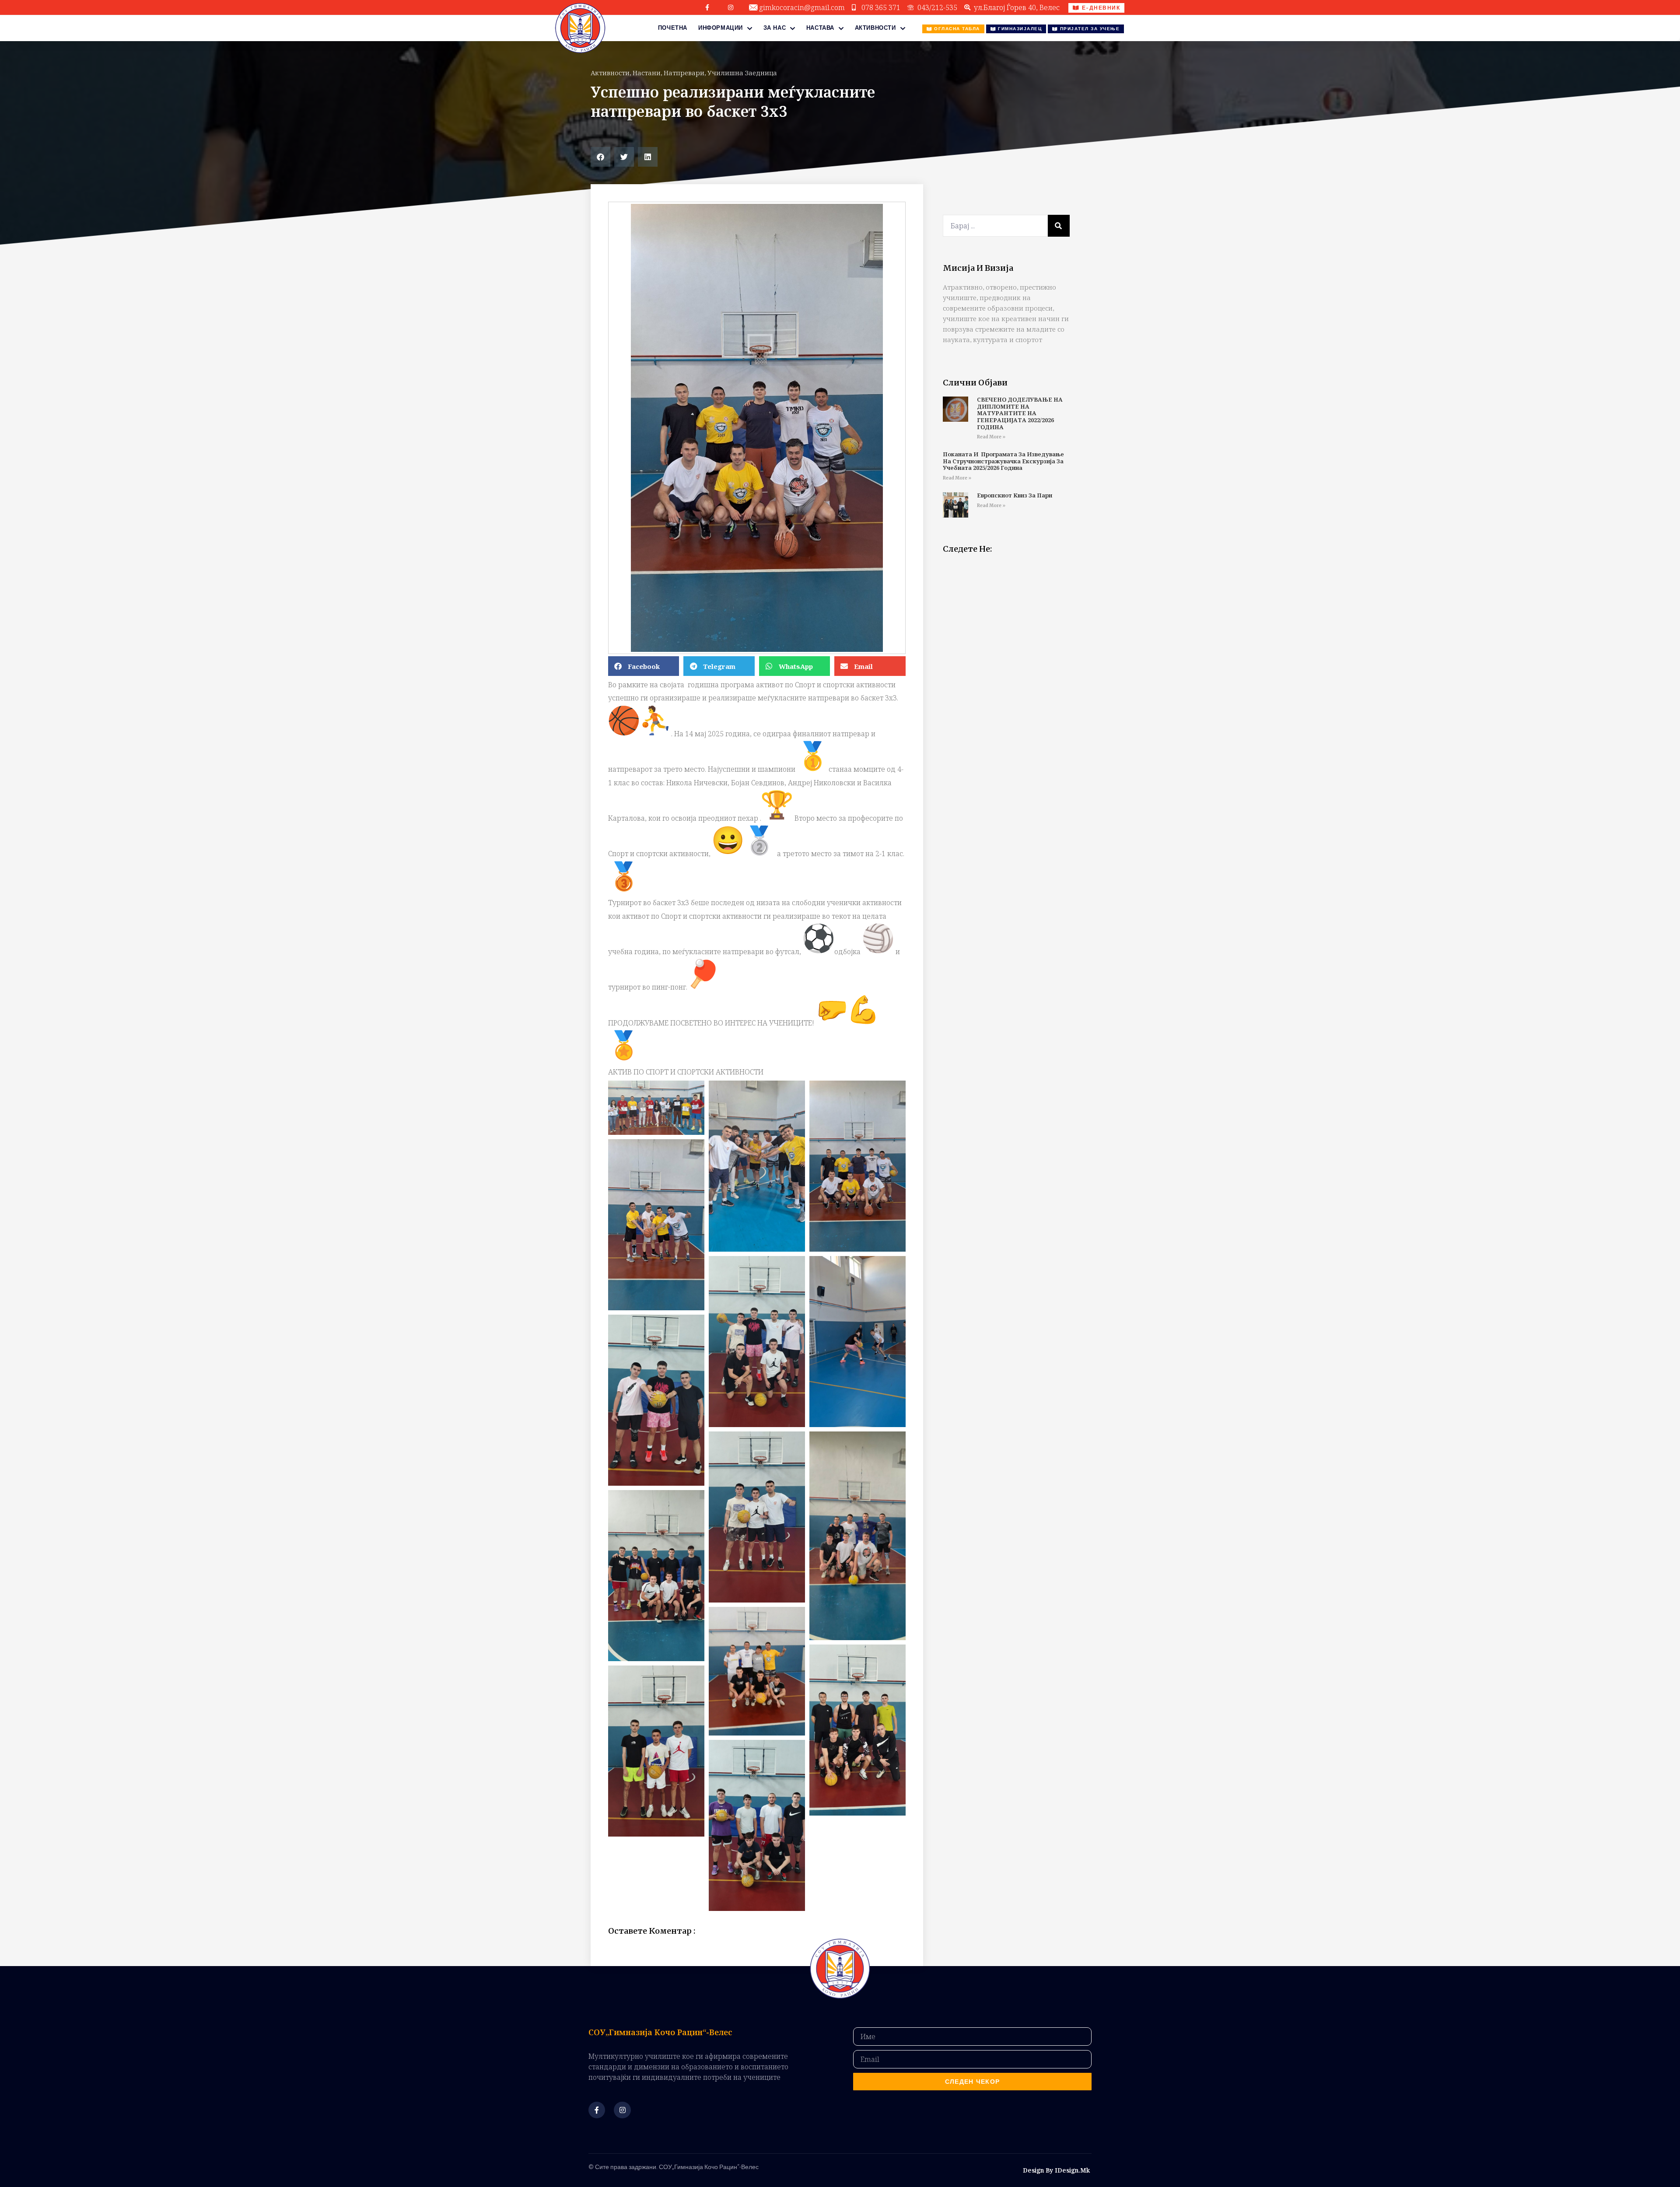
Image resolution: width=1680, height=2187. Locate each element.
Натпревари (684, 73)
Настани (647, 73)
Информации (721, 28)
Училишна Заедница (742, 73)
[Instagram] (731, 7)
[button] (600, 157)
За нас (775, 28)
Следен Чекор (973, 2082)
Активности (875, 28)
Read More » (991, 437)
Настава (820, 28)
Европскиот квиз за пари (1015, 495)
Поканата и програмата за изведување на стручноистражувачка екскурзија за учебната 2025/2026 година (1003, 461)
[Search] (1059, 226)
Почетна (673, 28)
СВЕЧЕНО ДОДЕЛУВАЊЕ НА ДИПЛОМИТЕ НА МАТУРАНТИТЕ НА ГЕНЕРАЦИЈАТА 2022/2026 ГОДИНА (1020, 413)
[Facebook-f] (707, 7)
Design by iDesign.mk (1056, 2170)
